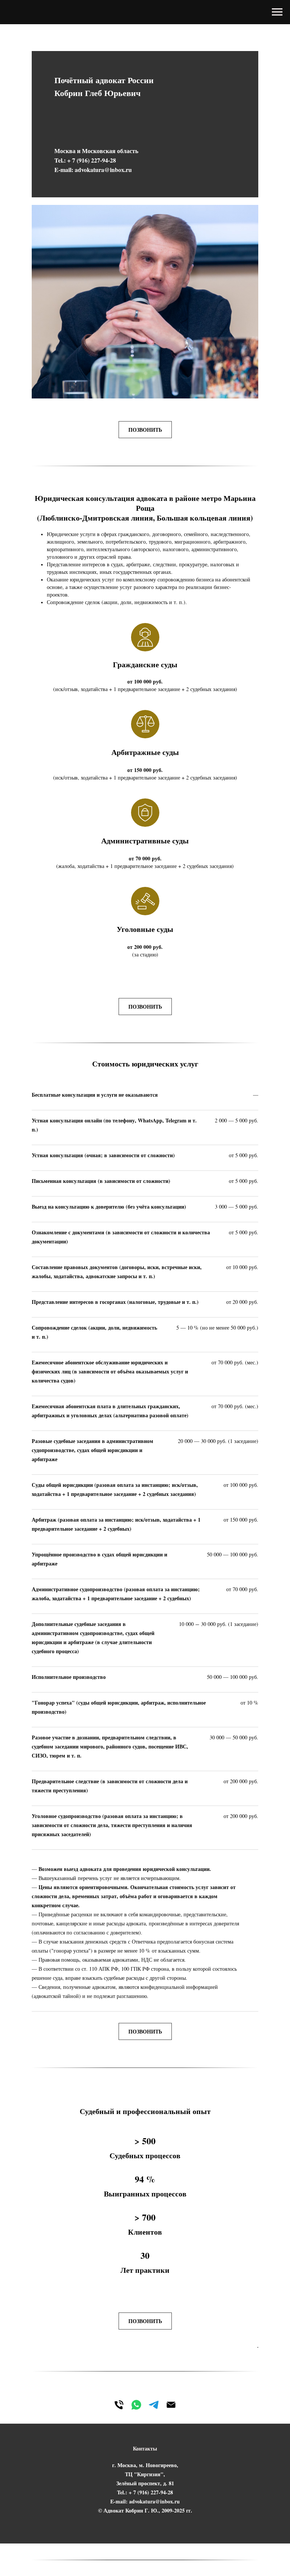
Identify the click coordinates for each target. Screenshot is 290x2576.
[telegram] (154, 2405)
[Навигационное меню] (277, 12)
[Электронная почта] (171, 2405)
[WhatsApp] (136, 2405)
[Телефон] (119, 2405)
